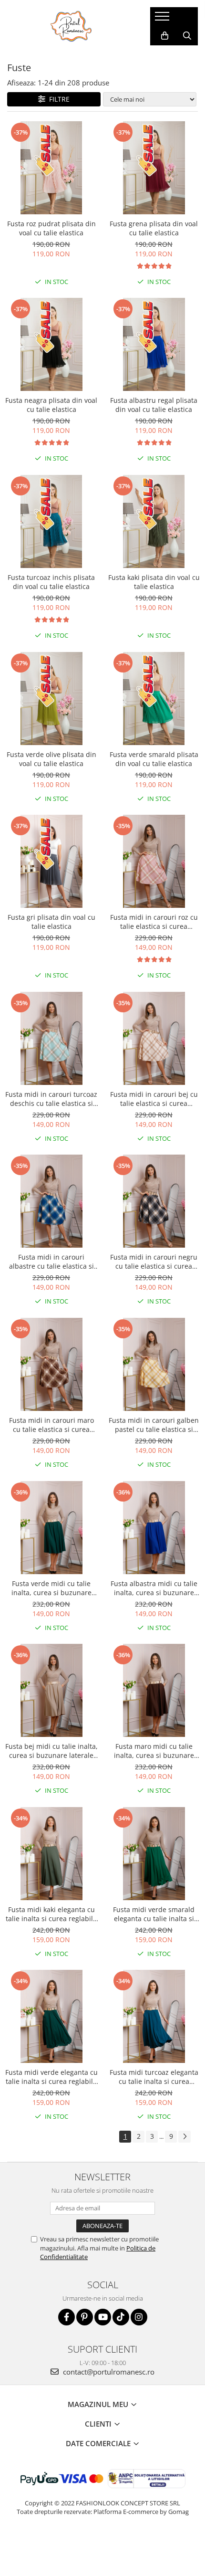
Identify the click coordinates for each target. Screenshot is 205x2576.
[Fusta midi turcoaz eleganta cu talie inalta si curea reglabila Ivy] (154, 2016)
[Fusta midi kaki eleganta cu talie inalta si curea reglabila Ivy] (51, 1854)
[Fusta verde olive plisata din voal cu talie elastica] (51, 699)
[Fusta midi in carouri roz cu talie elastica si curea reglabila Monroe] (154, 861)
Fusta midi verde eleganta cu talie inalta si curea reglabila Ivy (51, 2077)
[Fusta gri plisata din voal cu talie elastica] (51, 861)
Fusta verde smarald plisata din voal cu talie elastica (154, 759)
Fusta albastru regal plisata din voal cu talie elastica (154, 405)
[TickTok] (121, 2317)
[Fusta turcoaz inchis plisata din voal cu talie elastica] (51, 521)
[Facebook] (67, 2317)
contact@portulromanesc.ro (108, 2372)
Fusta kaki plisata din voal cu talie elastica (154, 582)
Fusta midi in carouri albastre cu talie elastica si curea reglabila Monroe (51, 1262)
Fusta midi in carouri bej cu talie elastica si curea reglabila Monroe (154, 1099)
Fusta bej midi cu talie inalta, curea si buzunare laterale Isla (51, 1751)
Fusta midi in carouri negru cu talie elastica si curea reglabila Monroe (154, 1262)
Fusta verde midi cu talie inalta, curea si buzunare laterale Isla (51, 1588)
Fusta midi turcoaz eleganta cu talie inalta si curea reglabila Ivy (154, 2077)
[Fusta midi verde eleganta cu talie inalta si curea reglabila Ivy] (51, 2016)
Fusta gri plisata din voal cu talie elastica (51, 922)
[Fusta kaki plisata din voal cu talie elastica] (154, 521)
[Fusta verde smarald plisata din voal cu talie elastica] (154, 699)
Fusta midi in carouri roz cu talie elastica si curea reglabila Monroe (154, 922)
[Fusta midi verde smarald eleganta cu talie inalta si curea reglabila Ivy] (154, 1854)
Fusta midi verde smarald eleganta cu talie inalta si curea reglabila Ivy (154, 1914)
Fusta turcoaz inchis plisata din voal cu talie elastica (51, 582)
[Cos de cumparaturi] (165, 36)
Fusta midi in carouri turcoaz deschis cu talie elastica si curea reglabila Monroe (51, 1099)
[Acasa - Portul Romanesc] (72, 26)
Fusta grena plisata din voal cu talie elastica (154, 228)
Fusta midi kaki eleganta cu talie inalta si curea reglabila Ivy (51, 1914)
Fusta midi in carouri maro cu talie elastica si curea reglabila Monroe (51, 1425)
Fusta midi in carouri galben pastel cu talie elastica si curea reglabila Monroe (154, 1425)
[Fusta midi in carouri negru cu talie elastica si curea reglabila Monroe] (154, 1201)
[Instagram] (139, 2317)
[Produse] (163, 19)
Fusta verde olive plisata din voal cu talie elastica (51, 759)
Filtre (57, 99)
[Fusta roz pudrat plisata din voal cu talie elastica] (51, 168)
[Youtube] (103, 2317)
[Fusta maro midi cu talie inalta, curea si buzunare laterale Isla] (154, 1690)
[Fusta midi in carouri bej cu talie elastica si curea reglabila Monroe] (154, 1038)
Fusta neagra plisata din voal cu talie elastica (51, 405)
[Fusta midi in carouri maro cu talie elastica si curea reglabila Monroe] (51, 1364)
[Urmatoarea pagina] (184, 2137)
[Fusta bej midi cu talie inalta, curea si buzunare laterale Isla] (51, 1690)
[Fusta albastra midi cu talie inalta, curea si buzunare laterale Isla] (154, 1528)
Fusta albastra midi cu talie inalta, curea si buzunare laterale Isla (154, 1588)
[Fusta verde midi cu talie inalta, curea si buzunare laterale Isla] (51, 1528)
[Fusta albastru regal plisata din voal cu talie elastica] (154, 344)
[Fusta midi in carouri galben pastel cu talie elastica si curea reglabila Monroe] (154, 1364)
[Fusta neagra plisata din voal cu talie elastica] (51, 344)
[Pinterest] (85, 2317)
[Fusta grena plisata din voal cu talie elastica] (154, 168)
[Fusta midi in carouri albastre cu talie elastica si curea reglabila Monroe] (51, 1201)
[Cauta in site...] (187, 36)
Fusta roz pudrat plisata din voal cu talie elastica (51, 228)
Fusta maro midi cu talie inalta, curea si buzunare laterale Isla (154, 1751)
